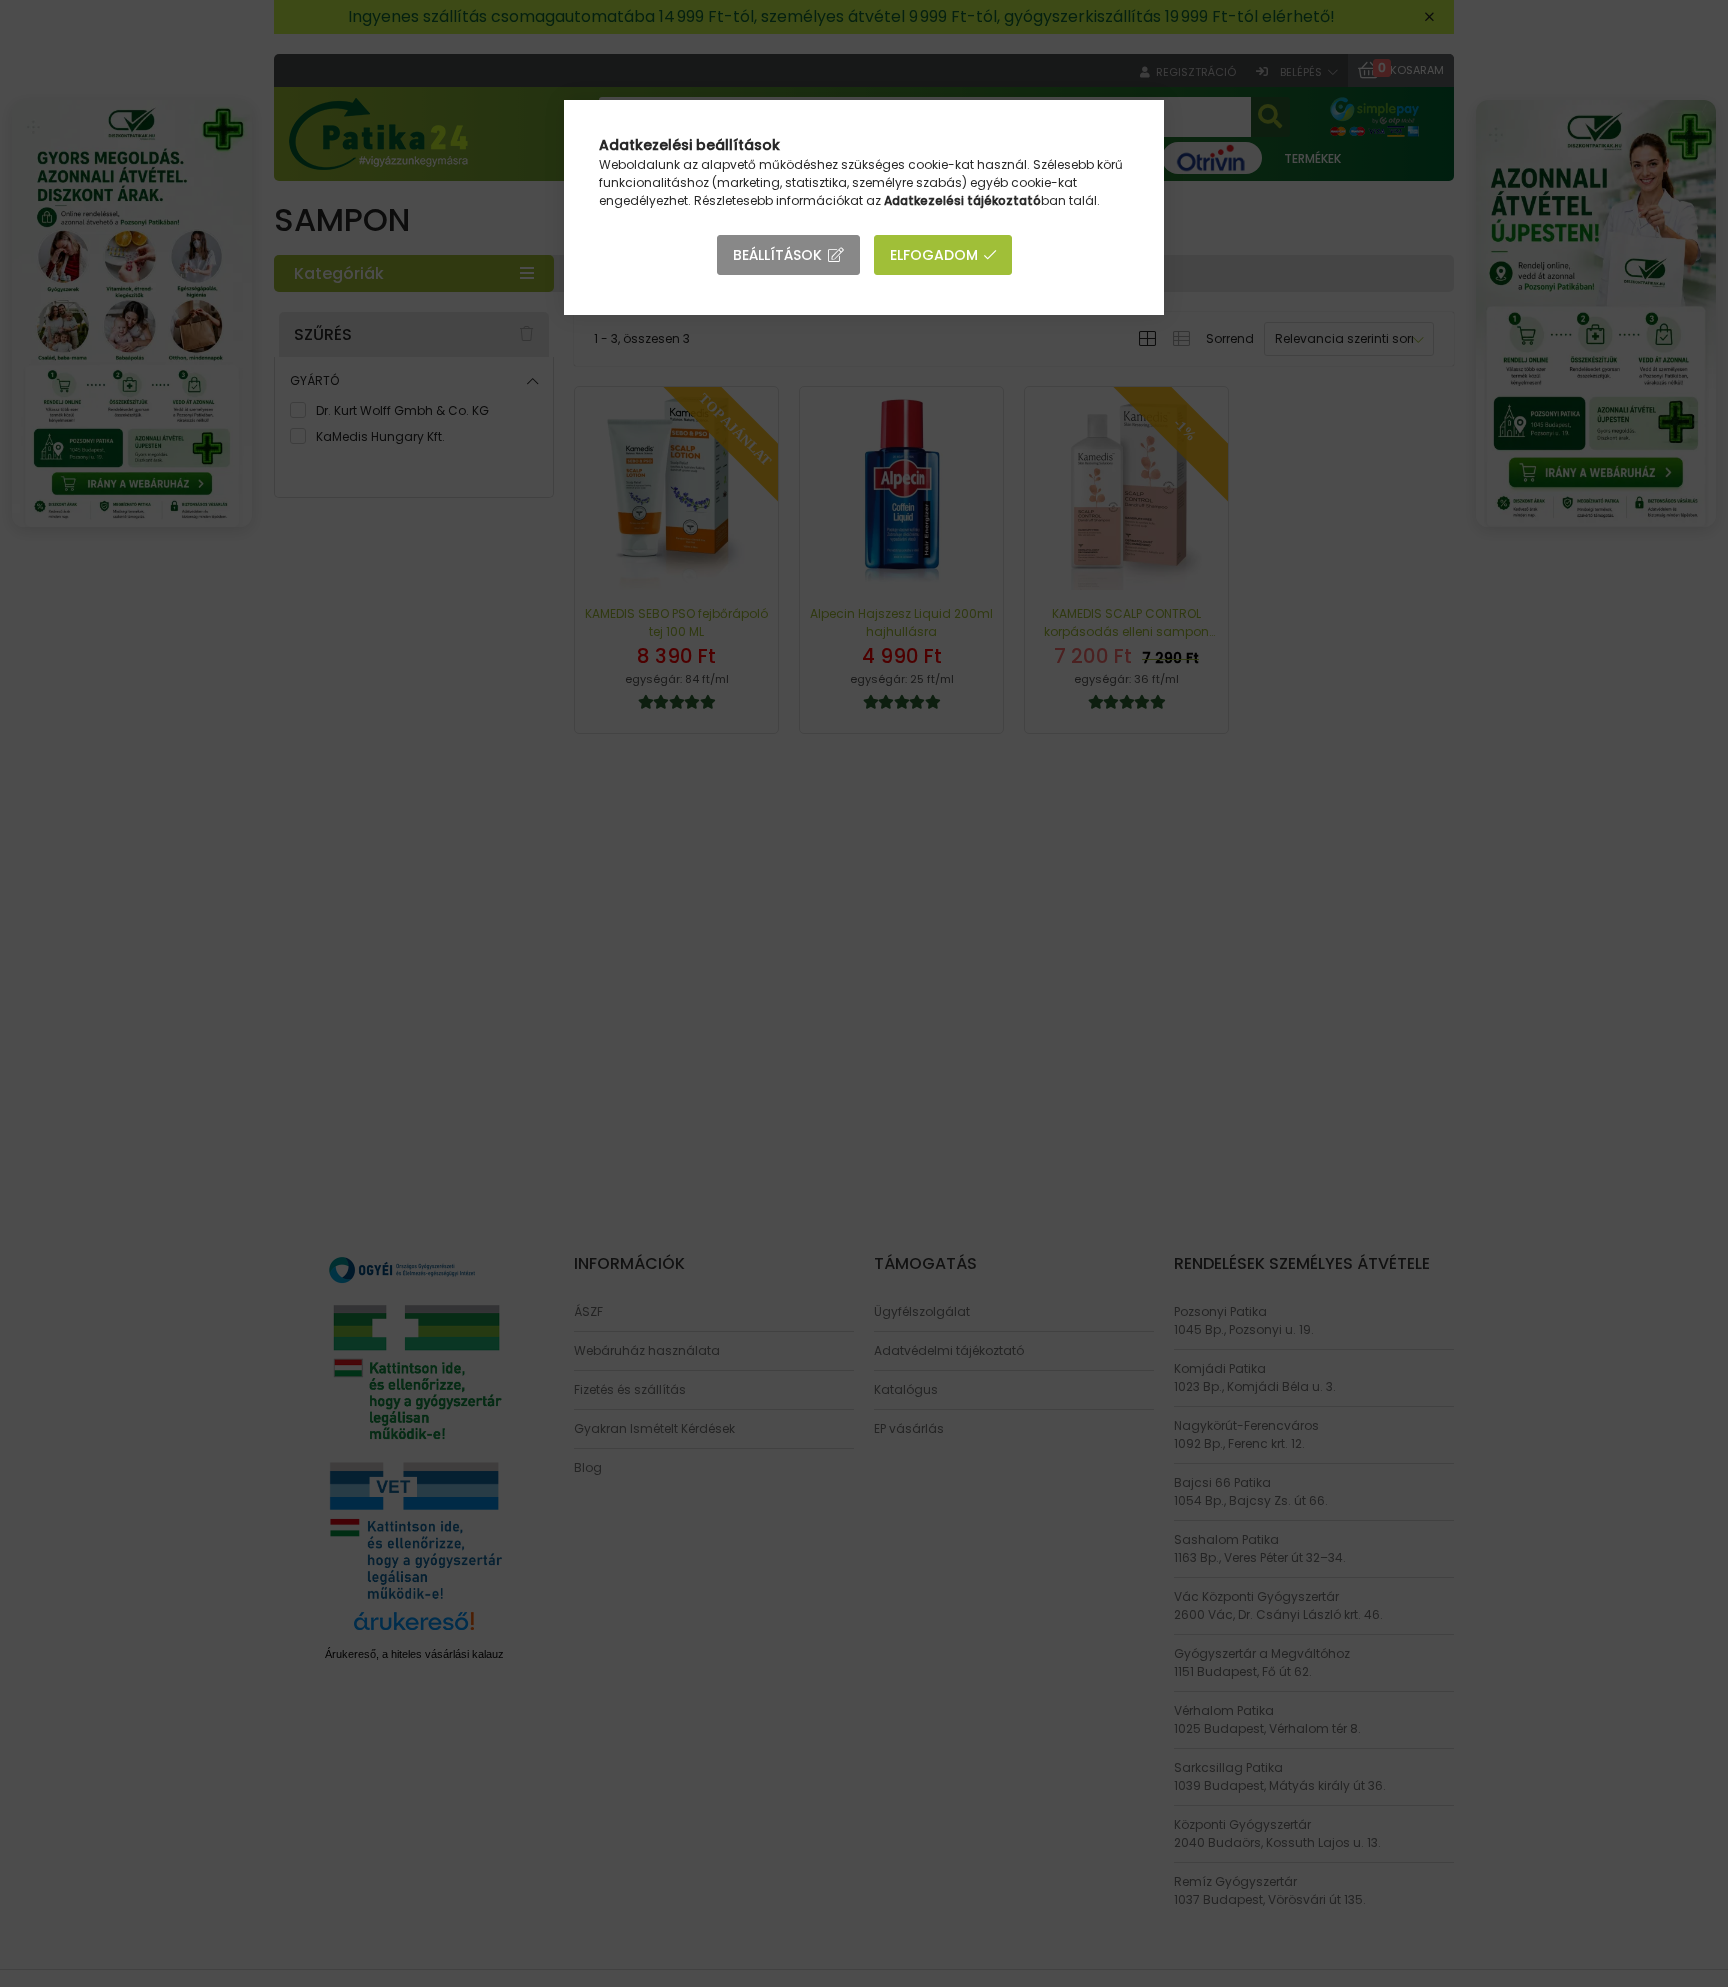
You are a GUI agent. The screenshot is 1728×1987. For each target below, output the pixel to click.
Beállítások (777, 255)
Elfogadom (934, 255)
